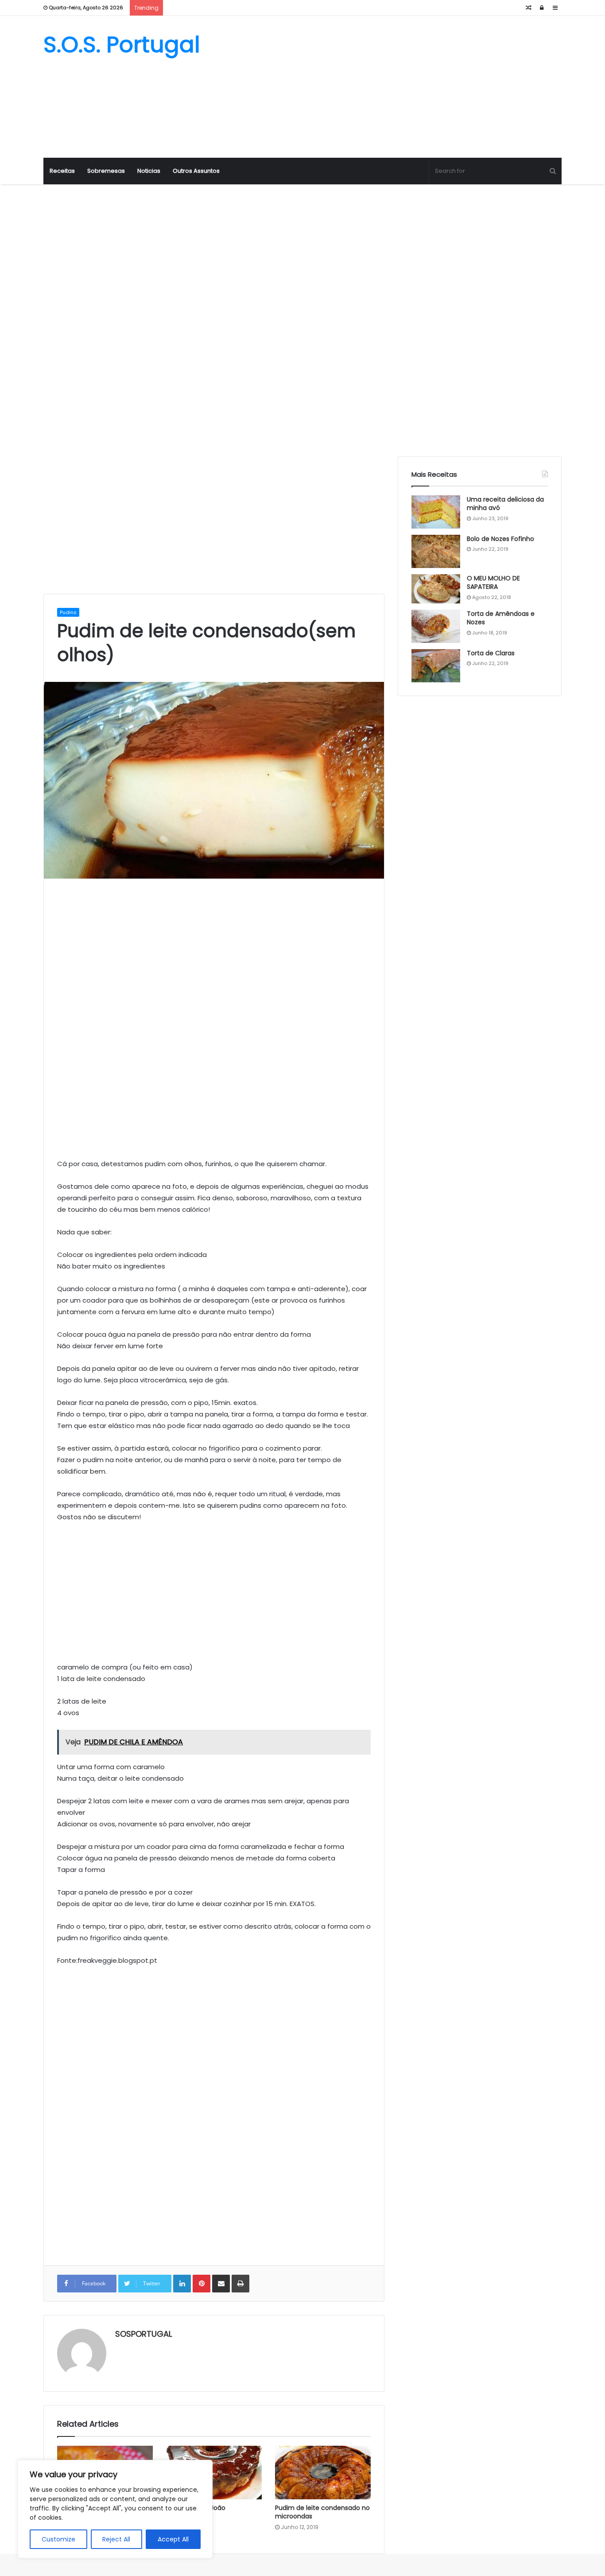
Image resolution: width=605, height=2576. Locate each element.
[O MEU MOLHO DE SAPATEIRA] (436, 589)
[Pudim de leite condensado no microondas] (323, 2473)
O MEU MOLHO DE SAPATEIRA (493, 583)
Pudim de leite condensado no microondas (322, 2512)
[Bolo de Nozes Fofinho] (436, 551)
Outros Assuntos (196, 171)
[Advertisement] (391, 87)
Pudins (68, 612)
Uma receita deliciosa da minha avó (505, 504)
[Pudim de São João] (214, 2473)
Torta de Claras (491, 653)
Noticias (149, 171)
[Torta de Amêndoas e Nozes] (436, 626)
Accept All (173, 2539)
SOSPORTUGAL (143, 2334)
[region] (115, 2509)
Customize (58, 2539)
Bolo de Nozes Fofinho (500, 539)
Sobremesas (106, 171)
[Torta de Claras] (436, 666)
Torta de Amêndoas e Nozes (501, 618)
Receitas (62, 171)
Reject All (116, 2539)
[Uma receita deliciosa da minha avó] (436, 512)
